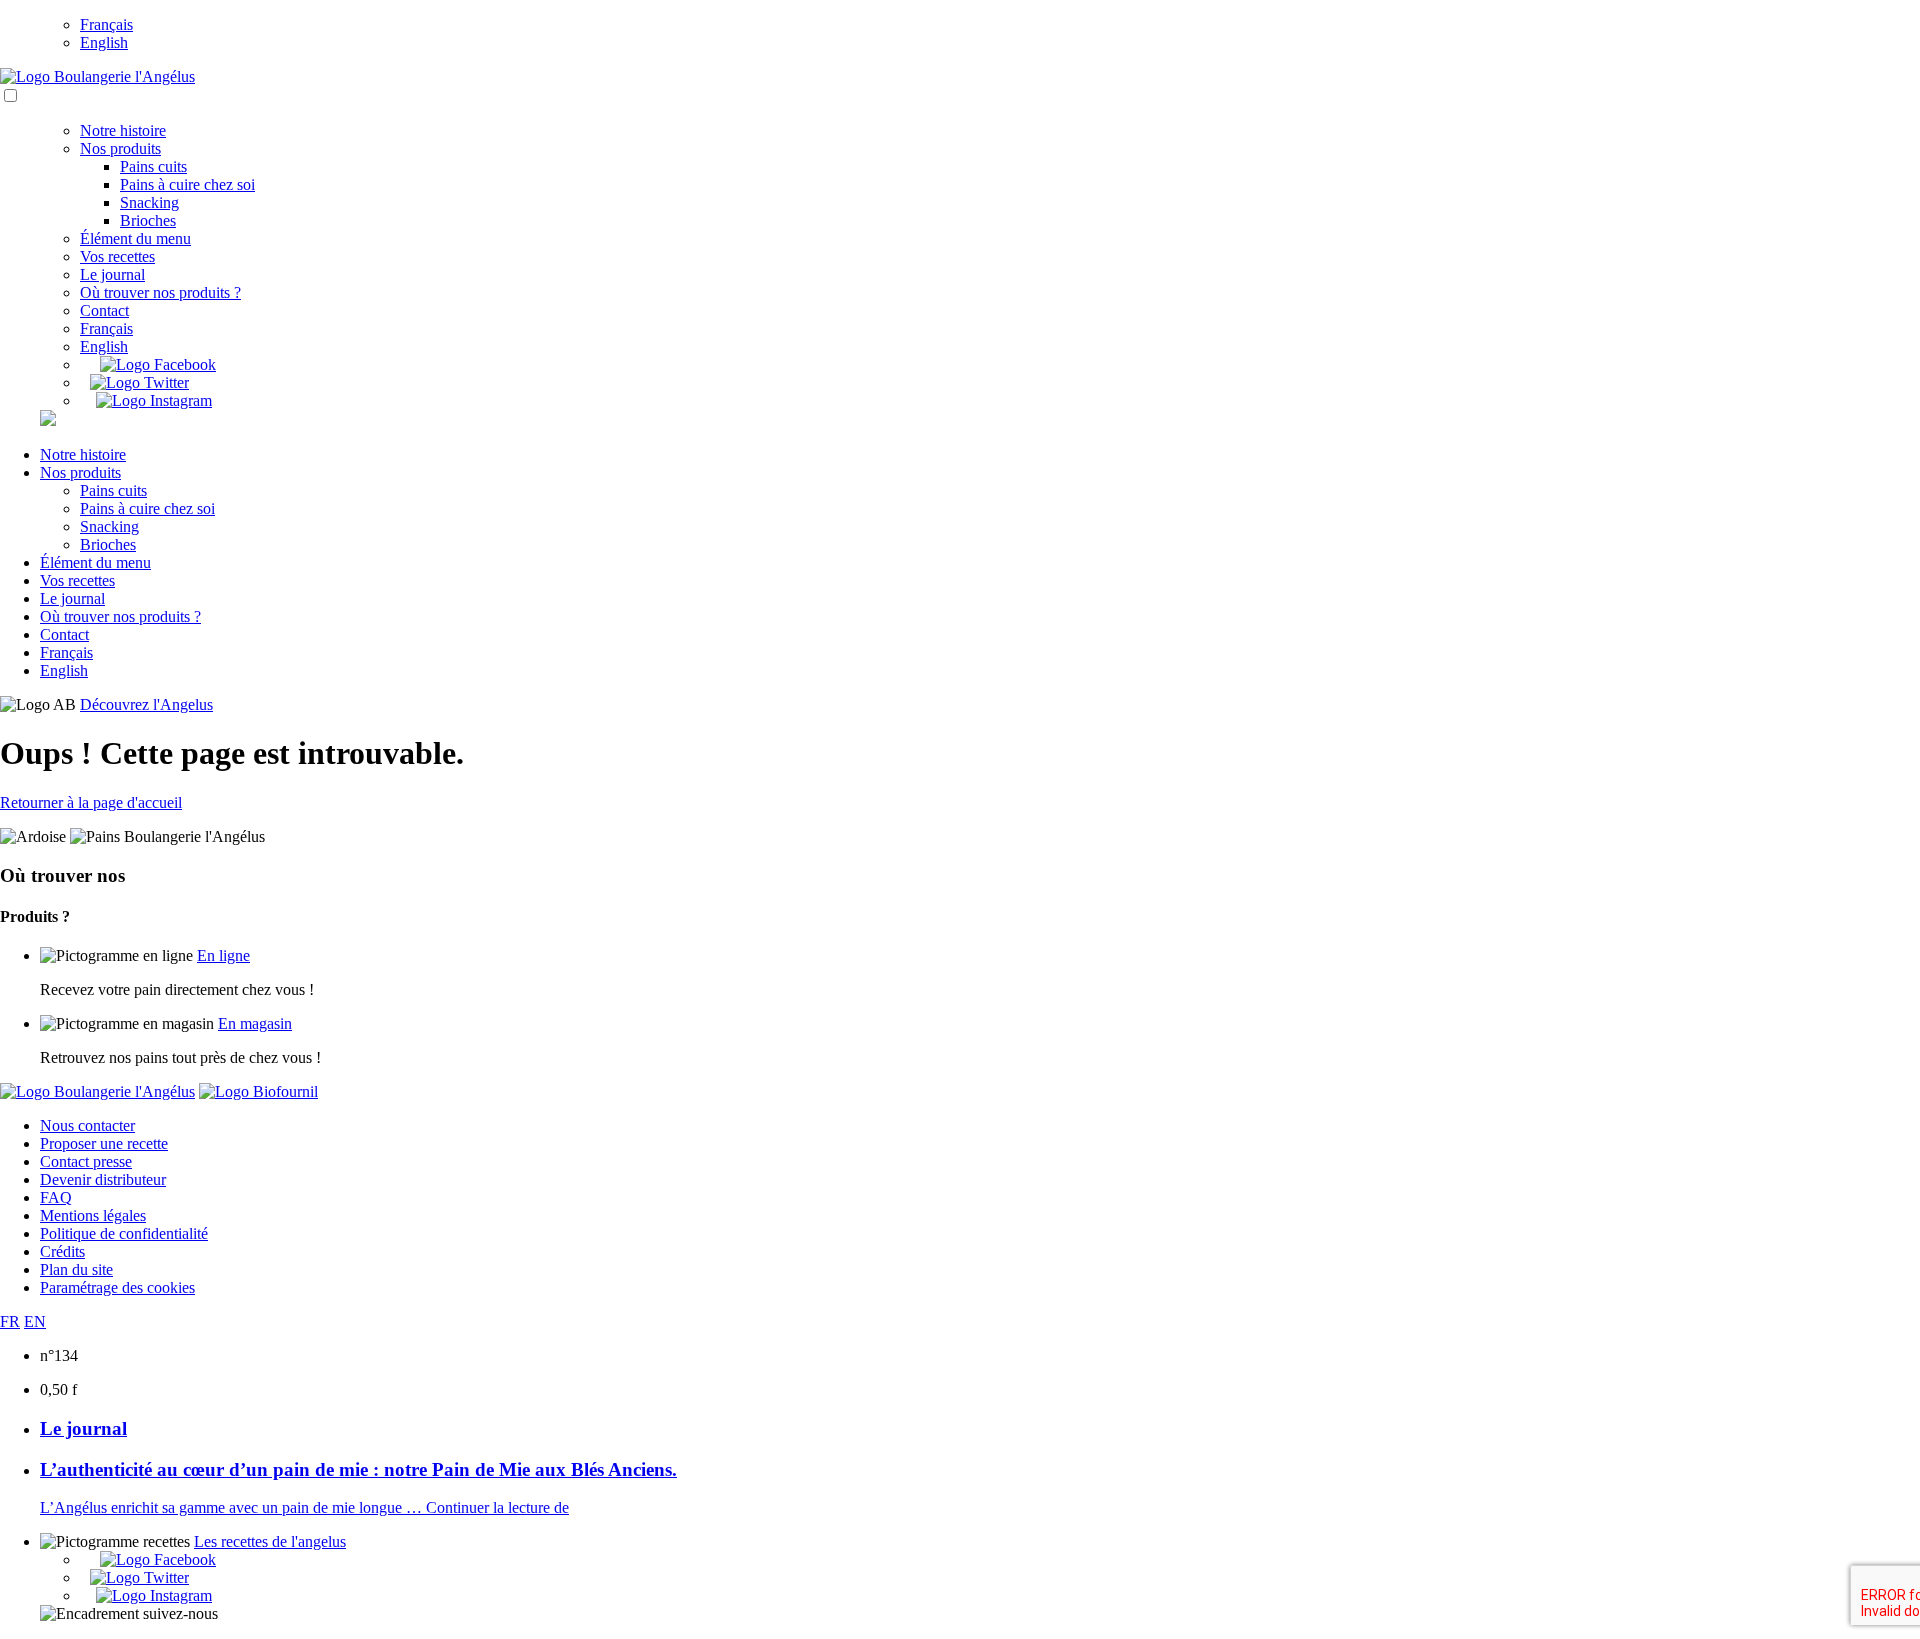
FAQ (56, 1197)
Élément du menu (135, 238)
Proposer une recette (104, 1143)
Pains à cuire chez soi (187, 184)
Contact (104, 310)
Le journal (112, 274)
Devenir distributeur (103, 1179)
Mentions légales (93, 1215)
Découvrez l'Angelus (146, 704)
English (104, 42)
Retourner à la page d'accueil (91, 802)
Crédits (62, 1251)
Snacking (149, 202)
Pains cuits (153, 166)
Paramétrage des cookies (117, 1287)
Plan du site (76, 1269)
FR (10, 1321)
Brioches (148, 220)
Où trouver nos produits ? (160, 292)
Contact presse (86, 1161)
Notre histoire (123, 130)
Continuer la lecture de (497, 1507)
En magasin (255, 1023)
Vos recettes (117, 256)
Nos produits (120, 148)
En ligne (223, 955)
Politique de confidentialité (124, 1233)
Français (106, 24)
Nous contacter (87, 1125)
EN (35, 1321)
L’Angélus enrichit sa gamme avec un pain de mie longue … (233, 1507)
